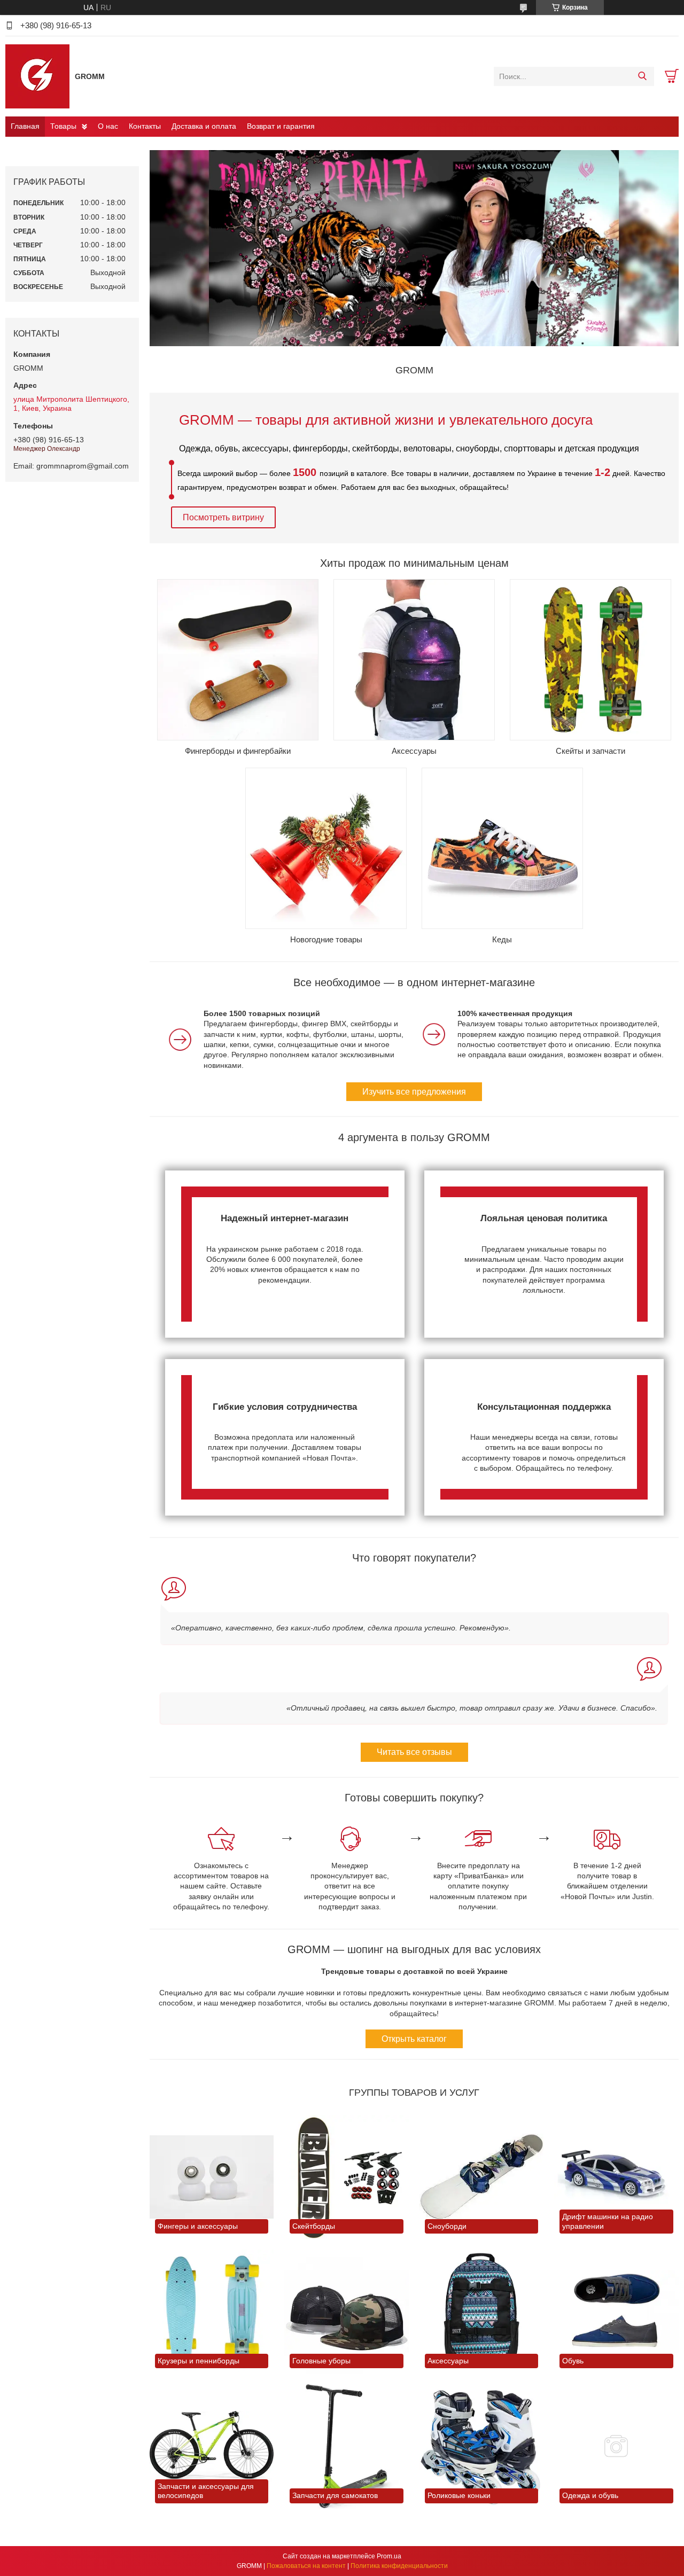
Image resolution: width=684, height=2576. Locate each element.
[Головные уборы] (346, 2312)
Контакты (145, 126)
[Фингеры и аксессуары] (212, 2177)
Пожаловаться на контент (306, 2566)
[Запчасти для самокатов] (346, 2446)
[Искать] (642, 76)
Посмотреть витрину (223, 517)
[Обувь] (616, 2312)
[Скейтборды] (346, 2177)
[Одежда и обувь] (616, 2446)
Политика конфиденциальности (399, 2566)
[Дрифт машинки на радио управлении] (616, 2177)
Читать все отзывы (414, 1752)
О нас (108, 126)
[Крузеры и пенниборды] (212, 2312)
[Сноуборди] (481, 2177)
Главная (25, 126)
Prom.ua (389, 2556)
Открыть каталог (414, 2039)
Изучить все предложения (414, 1092)
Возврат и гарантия (281, 126)
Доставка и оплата (204, 126)
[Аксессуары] (481, 2312)
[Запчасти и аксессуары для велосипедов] (212, 2446)
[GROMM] (37, 76)
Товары (63, 126)
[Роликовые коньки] (481, 2446)
